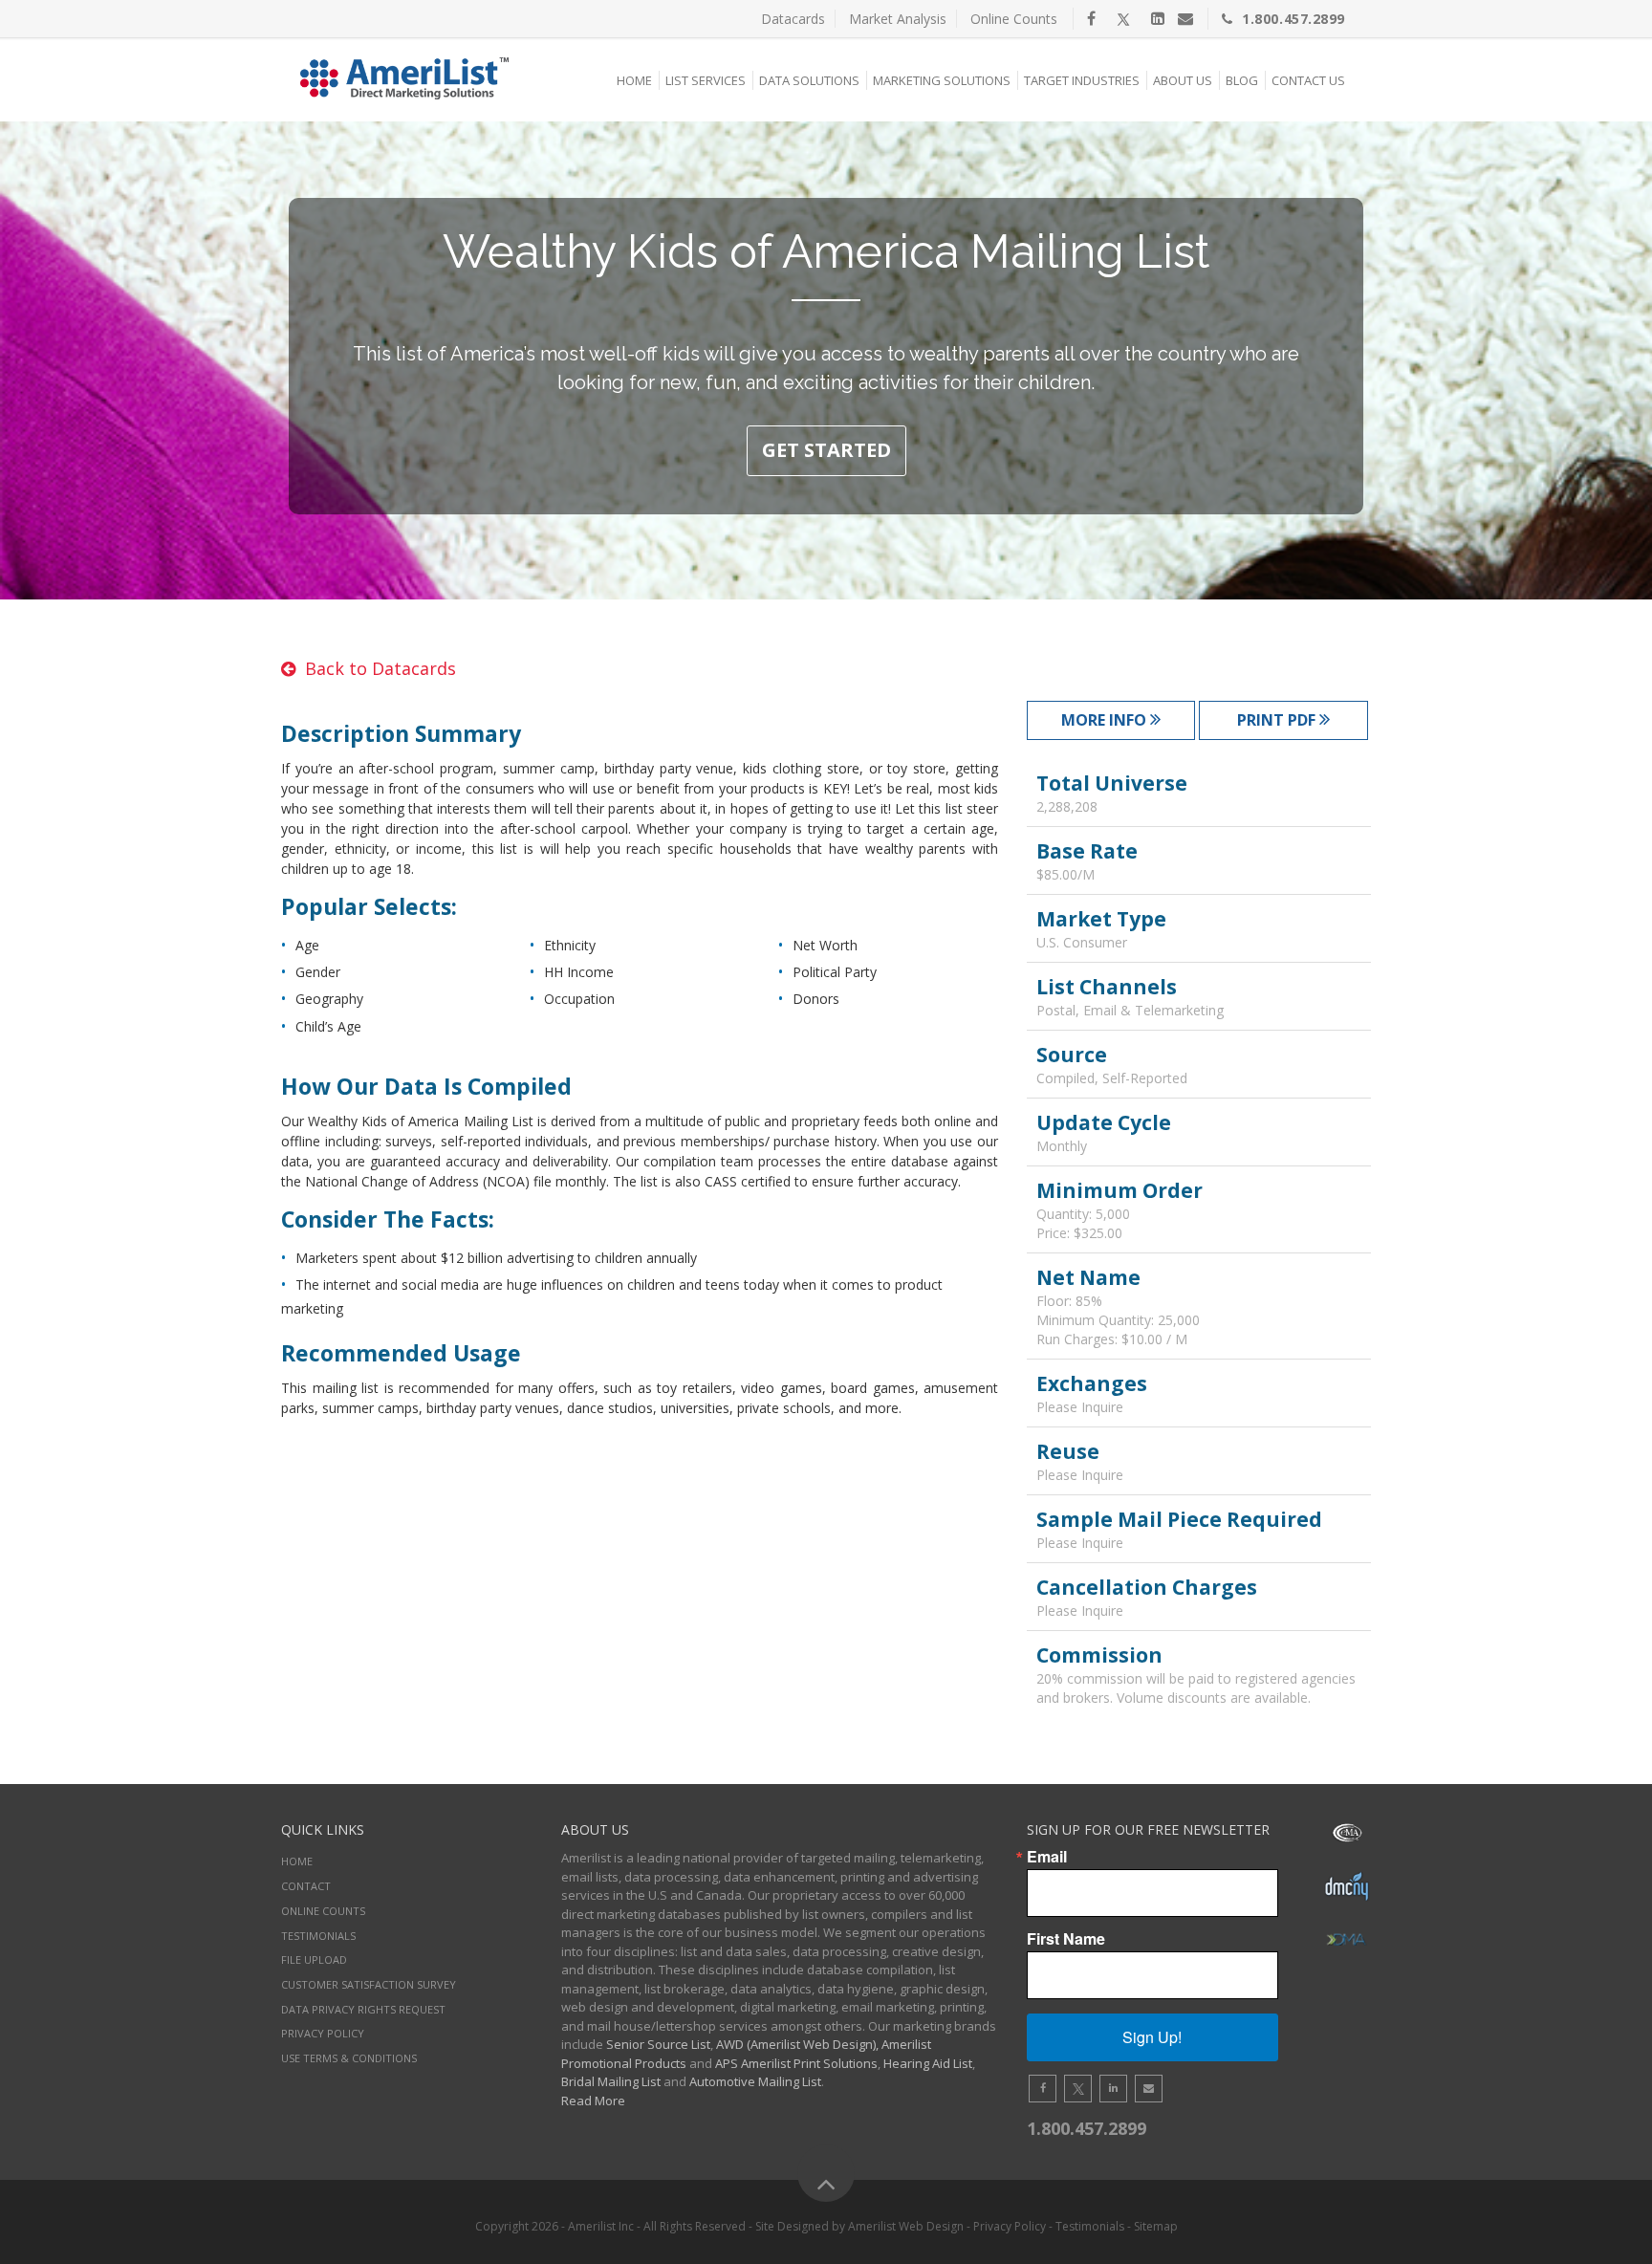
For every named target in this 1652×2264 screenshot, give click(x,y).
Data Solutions (809, 80)
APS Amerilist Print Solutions (796, 2063)
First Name (1066, 1939)
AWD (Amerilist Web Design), (797, 2044)
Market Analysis (898, 19)
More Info (1106, 720)
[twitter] (1123, 18)
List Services (706, 80)
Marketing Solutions (942, 80)
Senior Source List (658, 2044)
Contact (306, 1886)
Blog (1242, 80)
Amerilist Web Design (906, 2226)
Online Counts (1014, 19)
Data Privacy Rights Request (363, 2009)
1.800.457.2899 (1293, 19)
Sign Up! (1152, 2037)
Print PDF (1278, 720)
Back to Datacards (380, 668)
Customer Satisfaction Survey (369, 1984)
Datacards (793, 19)
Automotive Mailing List (755, 2081)
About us (1183, 80)
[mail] (1185, 18)
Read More (593, 2101)
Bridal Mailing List (611, 2081)
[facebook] (1091, 18)
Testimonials (318, 1936)
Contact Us (1308, 80)
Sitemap (1156, 2226)
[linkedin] (1158, 18)
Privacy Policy (323, 2033)
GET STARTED (826, 450)
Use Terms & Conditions (349, 2058)
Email (1047, 1857)
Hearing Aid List (928, 2063)
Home (634, 80)
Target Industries (1082, 80)
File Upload (314, 1959)
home (297, 1861)
